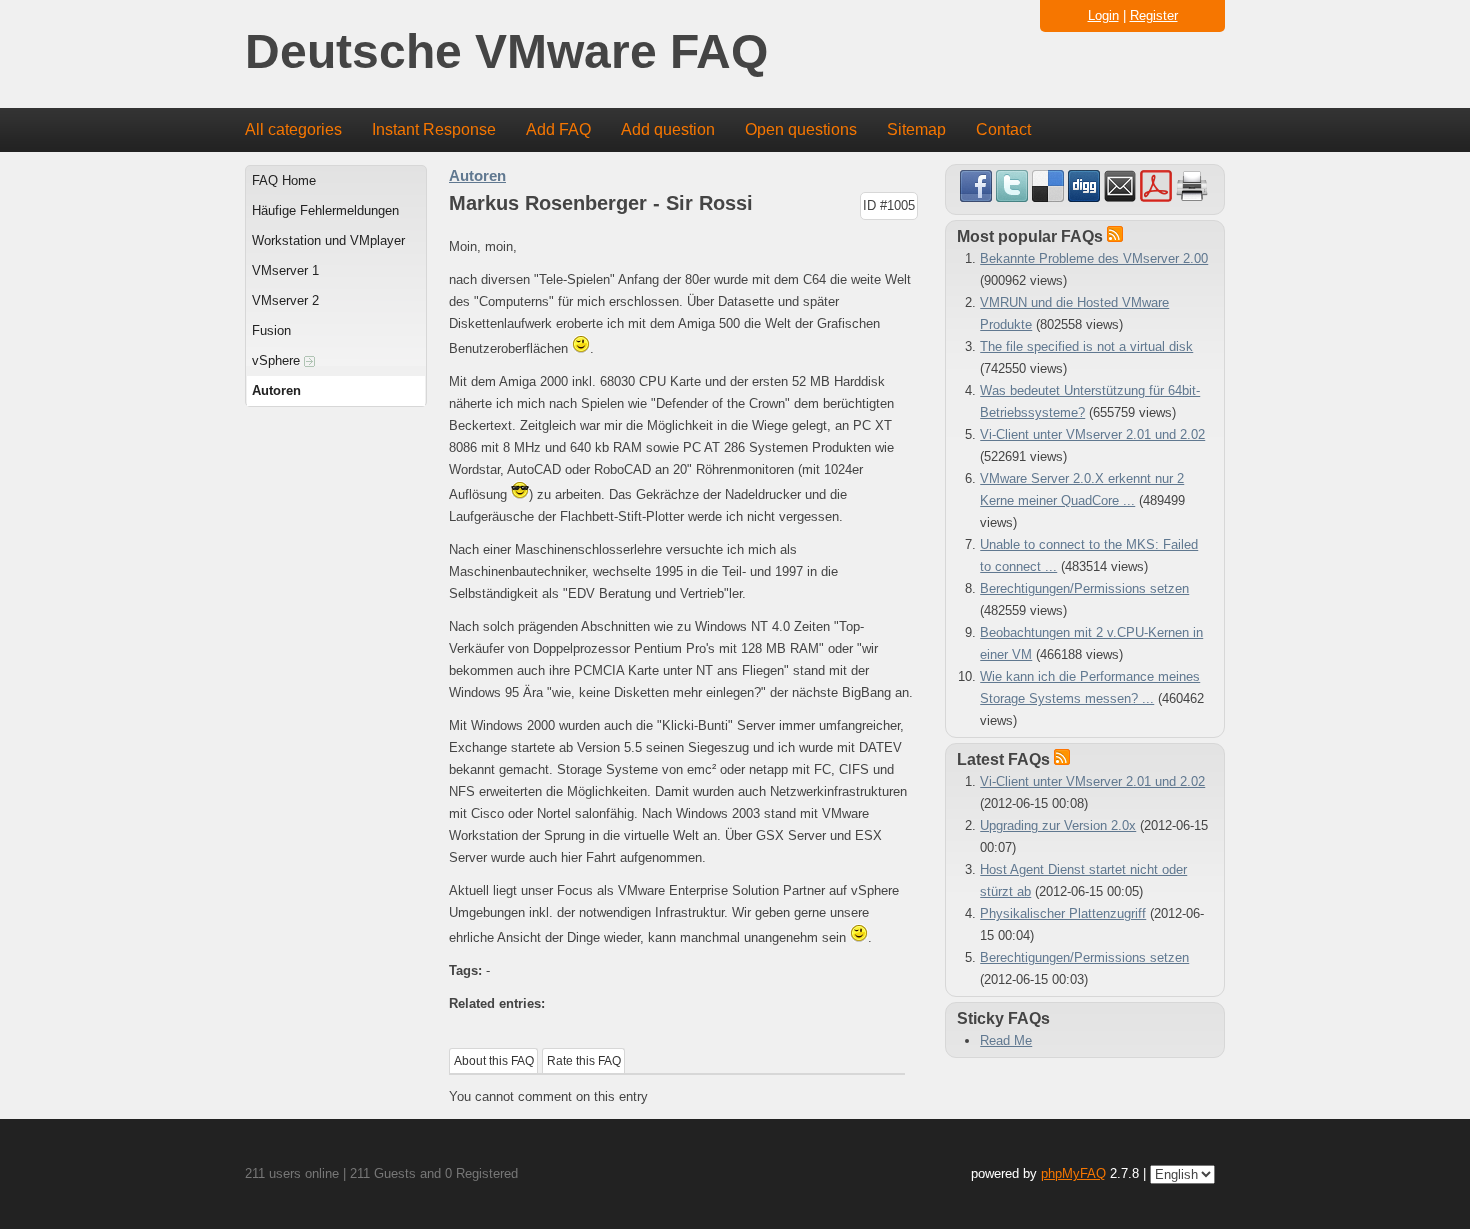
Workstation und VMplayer (328, 240)
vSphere (278, 360)
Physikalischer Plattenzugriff (1063, 913)
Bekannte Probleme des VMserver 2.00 (1094, 258)
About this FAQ (494, 1061)
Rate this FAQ (584, 1061)
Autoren (276, 390)
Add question (668, 129)
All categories (293, 129)
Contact (1003, 129)
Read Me (1006, 1040)
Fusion (271, 330)
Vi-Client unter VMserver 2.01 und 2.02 (1092, 434)
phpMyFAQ (1073, 1173)
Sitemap (916, 129)
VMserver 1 (285, 270)
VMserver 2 (285, 300)
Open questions (801, 129)
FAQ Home (284, 180)
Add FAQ (558, 129)
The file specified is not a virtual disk (1086, 346)
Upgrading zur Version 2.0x (1058, 825)
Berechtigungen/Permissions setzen (1084, 588)
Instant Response (434, 129)
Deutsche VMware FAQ (506, 52)
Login (1103, 15)
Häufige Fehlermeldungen (325, 210)
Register (1154, 15)
